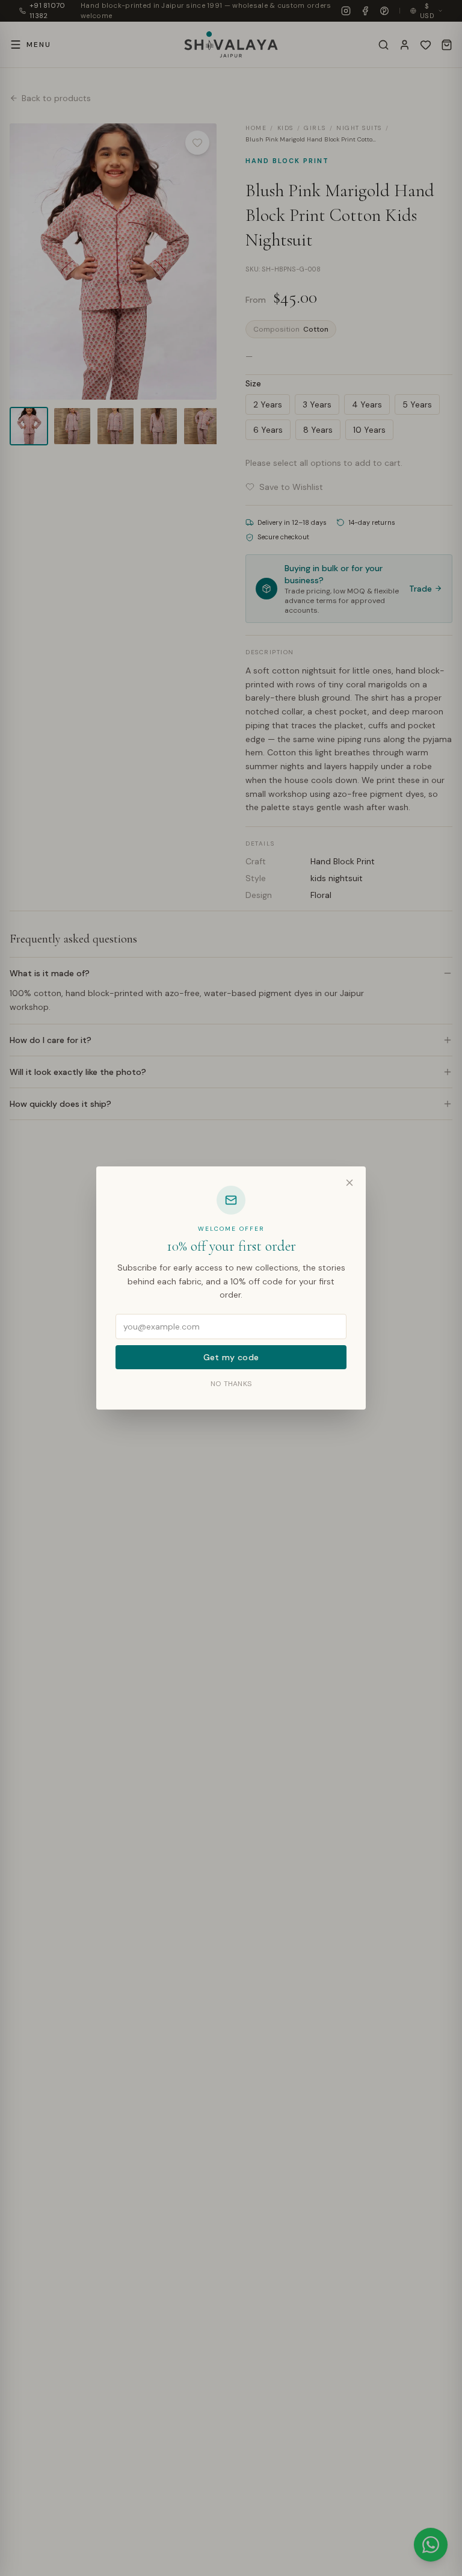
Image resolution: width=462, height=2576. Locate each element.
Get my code (231, 1357)
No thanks (231, 1384)
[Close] (350, 1183)
